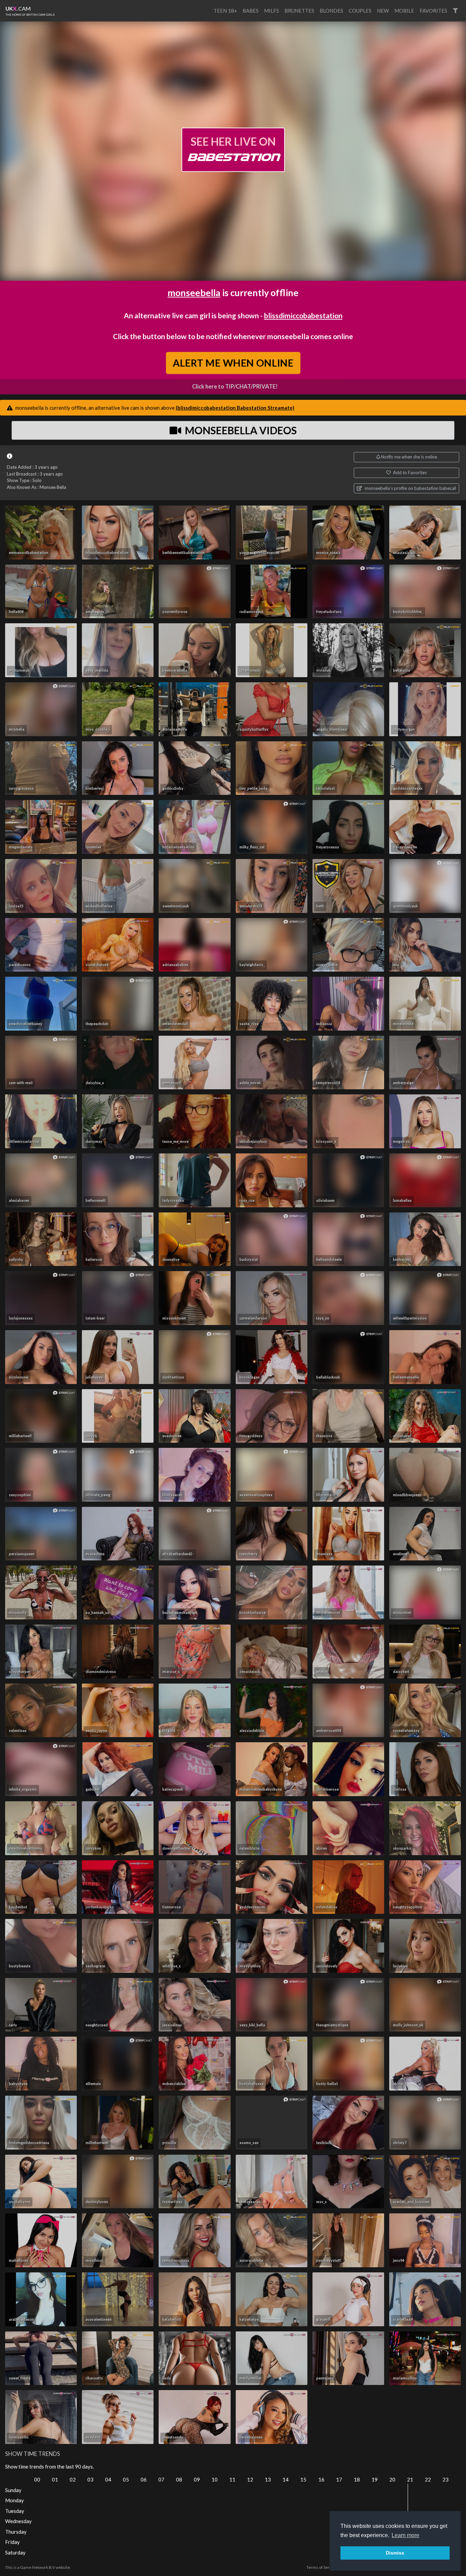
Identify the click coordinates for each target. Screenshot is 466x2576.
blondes (331, 11)
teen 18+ (225, 11)
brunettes (299, 11)
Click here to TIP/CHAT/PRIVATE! (235, 387)
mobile (404, 11)
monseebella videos (240, 430)
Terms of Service (322, 2567)
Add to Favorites (409, 472)
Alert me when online (233, 363)
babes (251, 11)
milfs (272, 11)
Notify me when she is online (409, 457)
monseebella (194, 293)
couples (360, 11)
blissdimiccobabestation (303, 315)
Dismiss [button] (395, 2553)
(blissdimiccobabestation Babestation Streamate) (235, 408)
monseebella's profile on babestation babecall (410, 488)
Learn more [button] (405, 2535)
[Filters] (455, 11)
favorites (433, 11)
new (383, 11)
